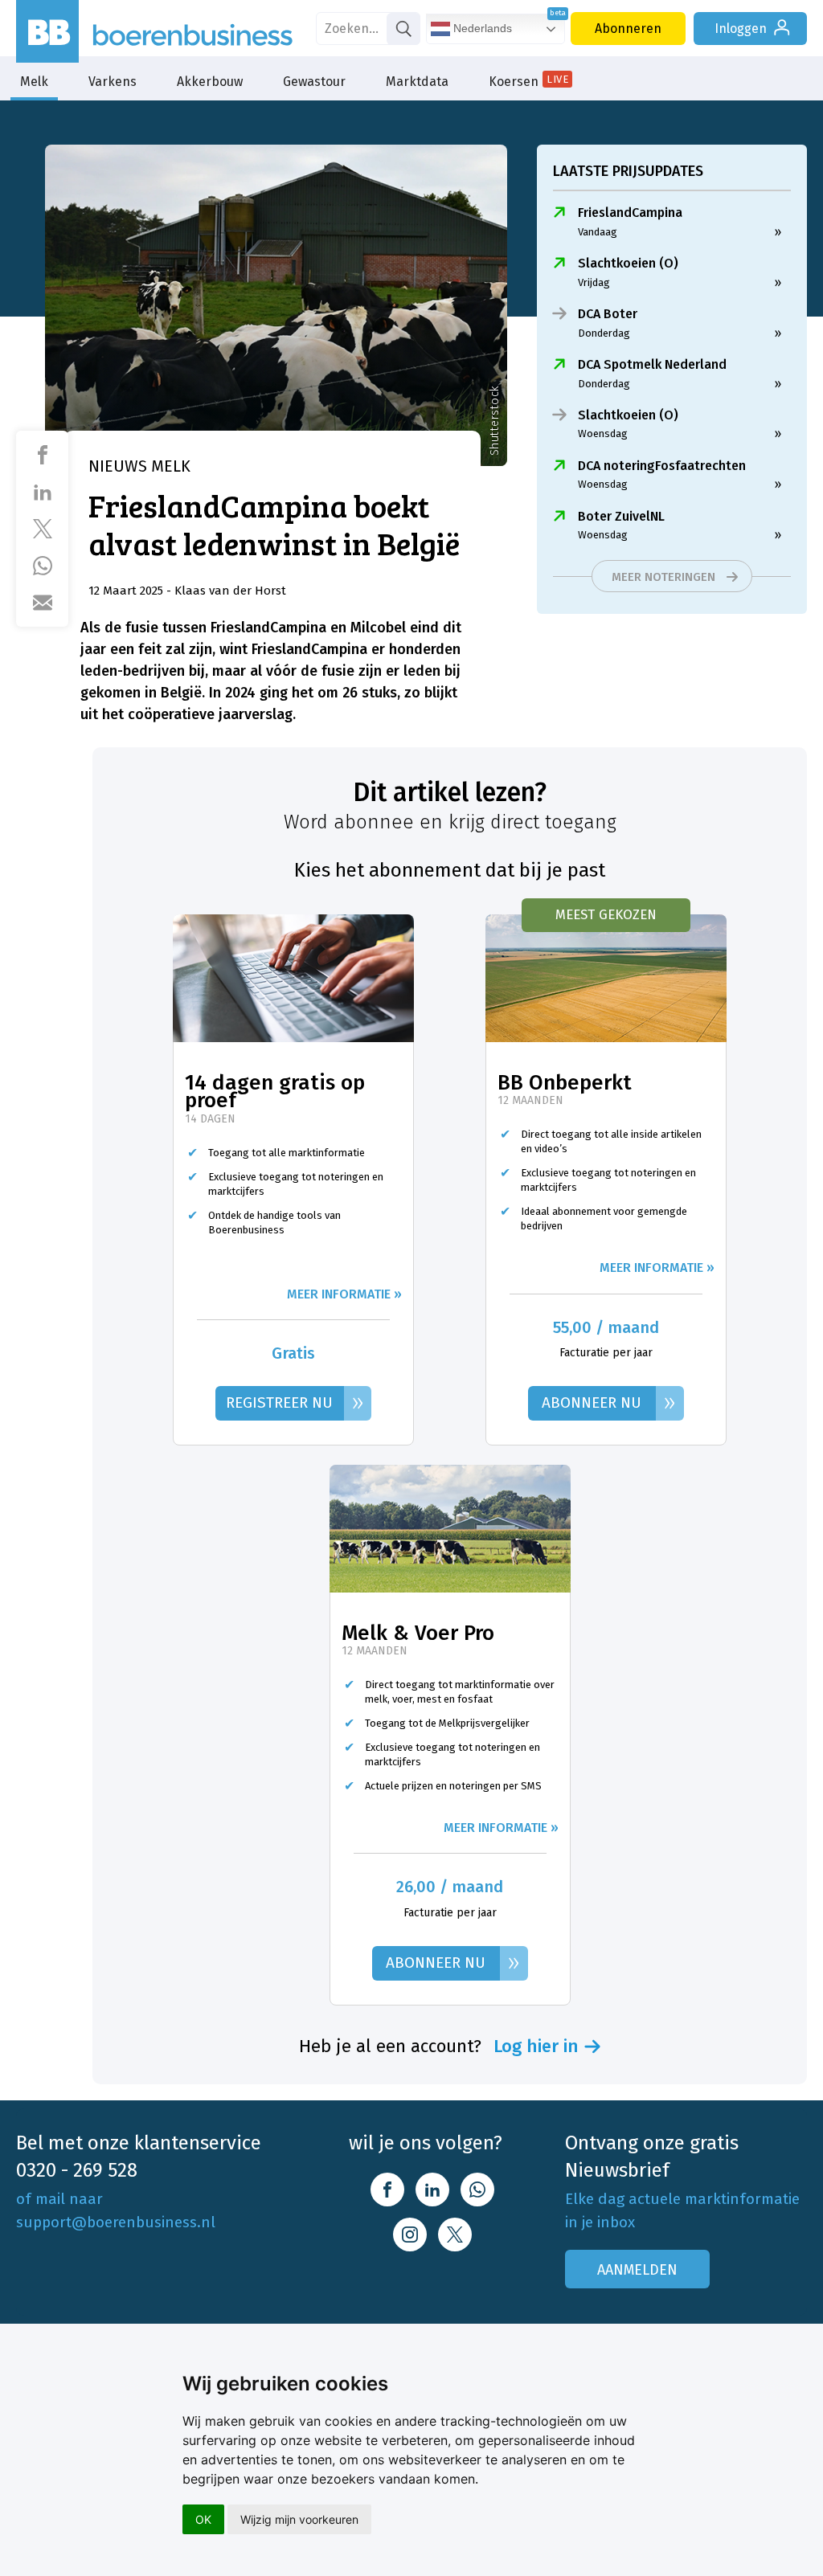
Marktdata (417, 82)
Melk (34, 82)
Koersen (528, 81)
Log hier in (536, 2046)
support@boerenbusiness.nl (116, 2222)
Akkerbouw (210, 82)
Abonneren (628, 29)
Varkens (113, 82)
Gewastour (314, 82)
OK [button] (203, 2519)
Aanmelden (637, 2270)
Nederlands (481, 28)
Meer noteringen (663, 577)
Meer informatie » (344, 1294)
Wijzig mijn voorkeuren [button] (299, 2519)
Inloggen (741, 29)
